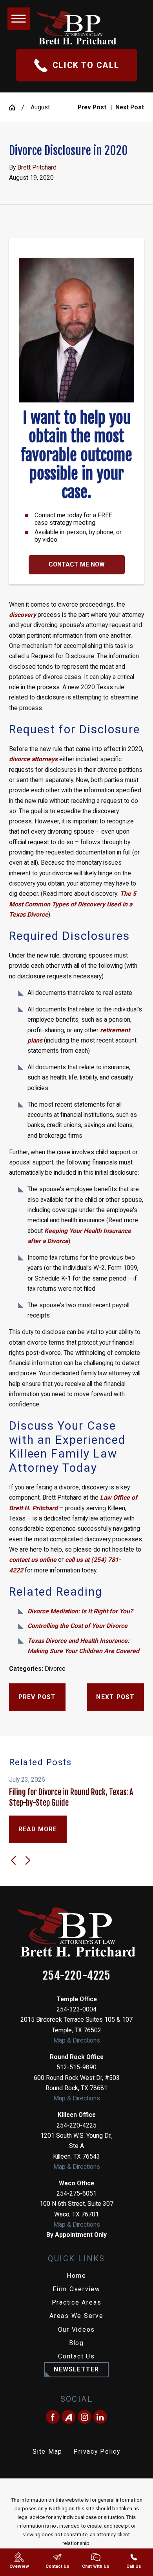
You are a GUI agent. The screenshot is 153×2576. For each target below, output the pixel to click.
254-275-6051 (76, 2193)
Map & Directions (77, 2040)
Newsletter (76, 2369)
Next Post (115, 1697)
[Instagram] (85, 2417)
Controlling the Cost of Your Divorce (77, 1626)
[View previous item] (13, 1860)
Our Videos (77, 2330)
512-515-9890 (76, 2067)
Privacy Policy (97, 2451)
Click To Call (86, 65)
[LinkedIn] (100, 2417)
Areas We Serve (76, 2316)
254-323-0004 (76, 2009)
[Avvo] (68, 2417)
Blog (76, 2343)
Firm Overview (76, 2289)
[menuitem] (77, 2276)
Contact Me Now (77, 564)
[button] (19, 19)
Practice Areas (77, 2302)
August (40, 107)
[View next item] (28, 1860)
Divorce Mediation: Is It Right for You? (80, 1611)
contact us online (33, 1560)
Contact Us (76, 2356)
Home (76, 2276)
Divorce (55, 1669)
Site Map (47, 2451)
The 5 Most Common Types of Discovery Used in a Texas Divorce (73, 904)
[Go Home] (15, 107)
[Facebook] (53, 2417)
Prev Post (37, 1697)
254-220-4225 (76, 1976)
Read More (38, 1829)
